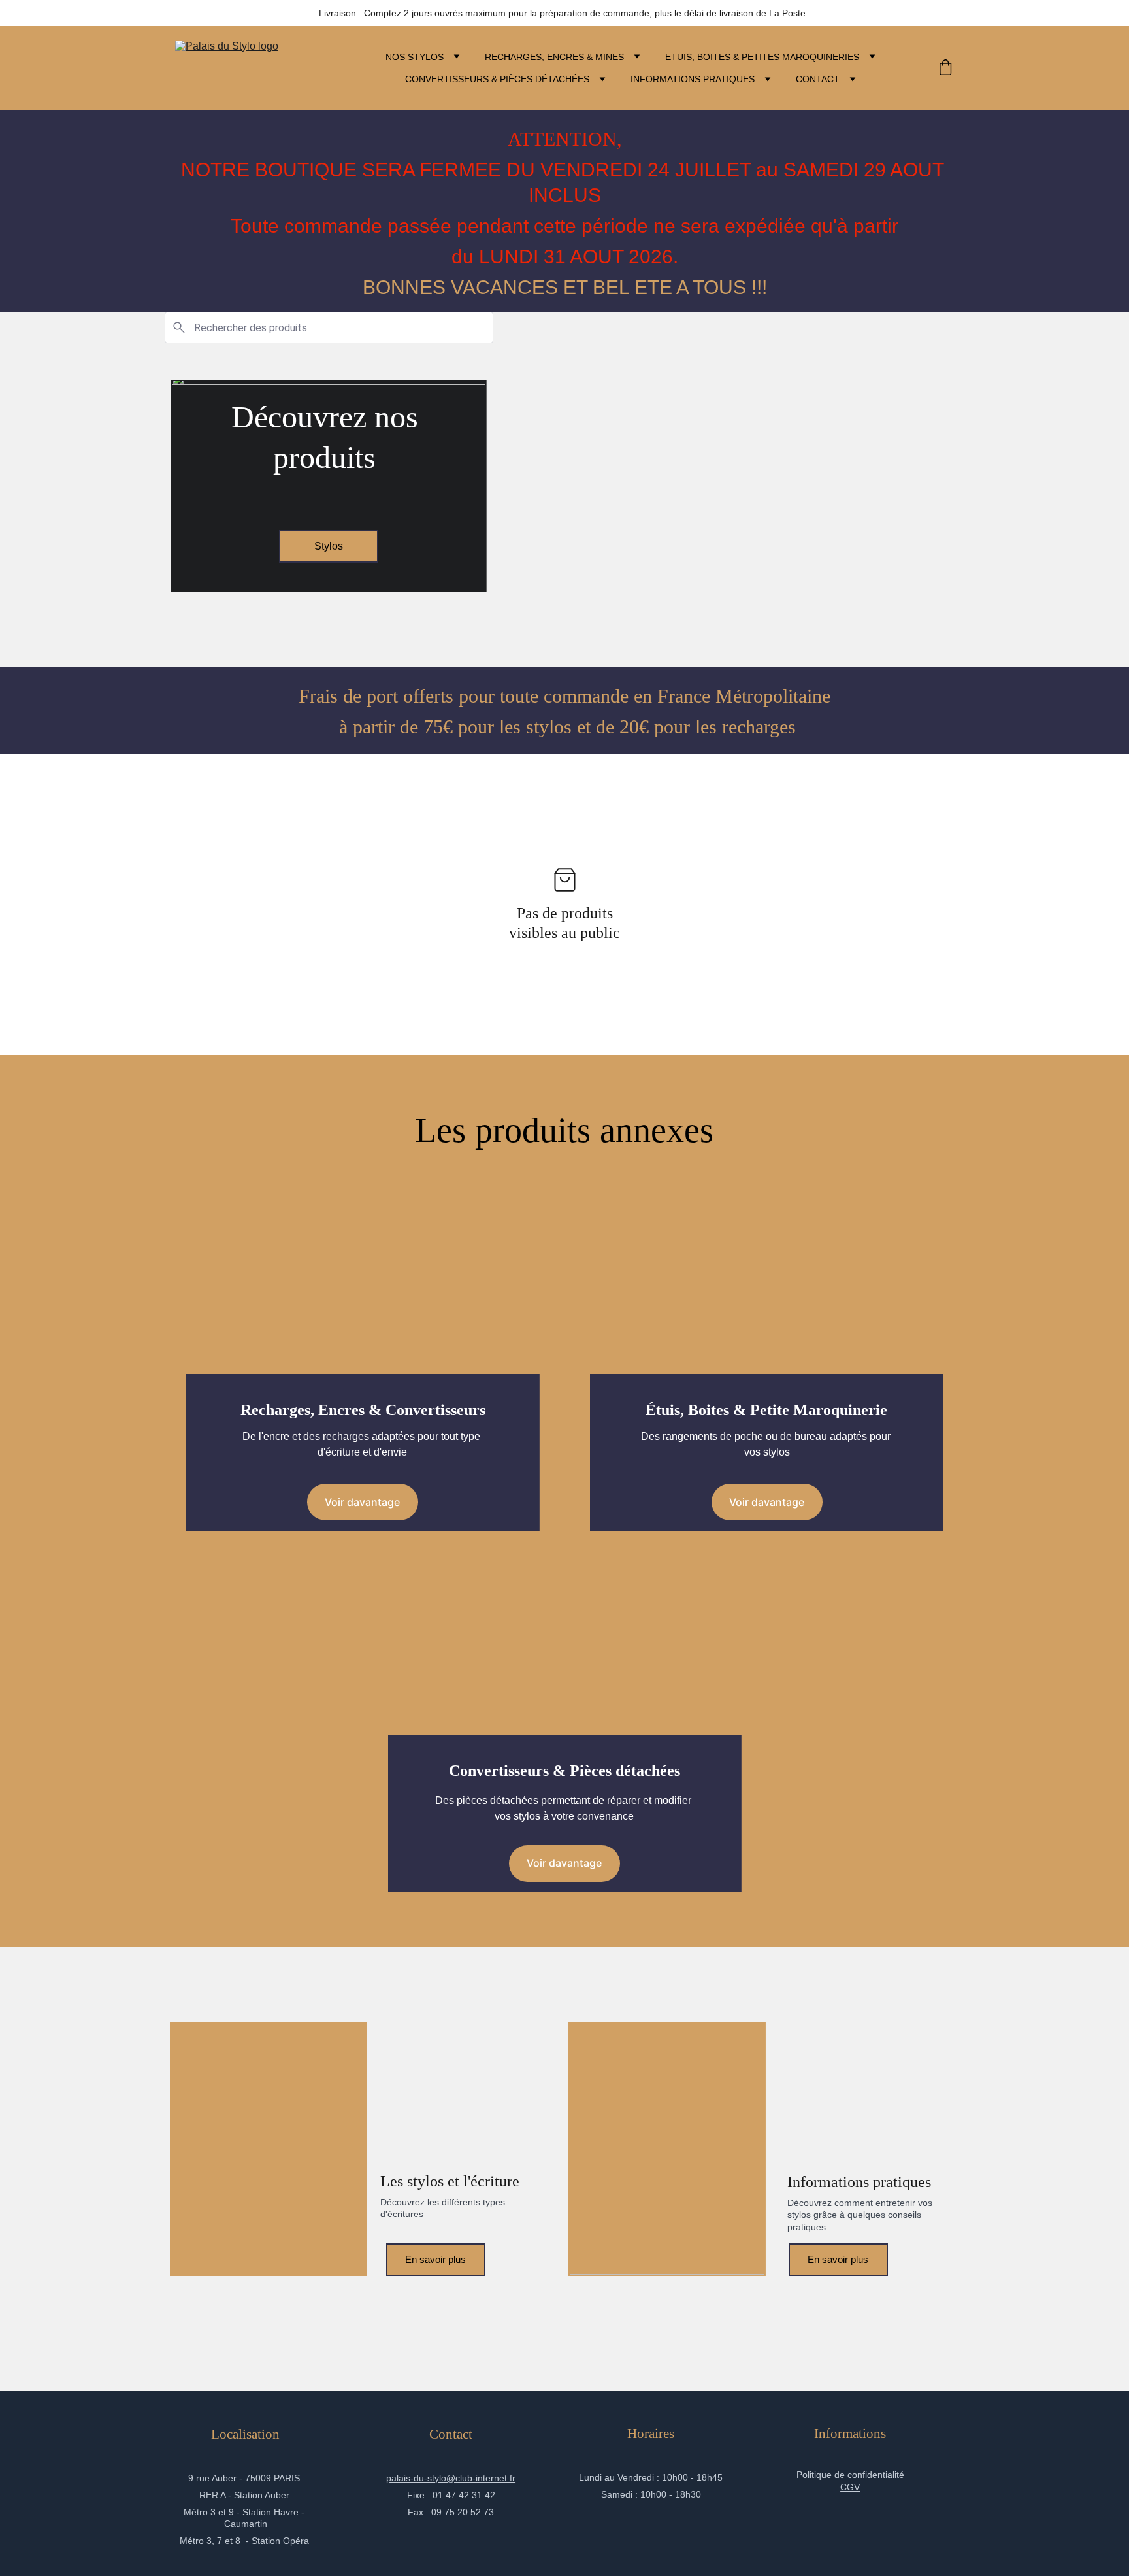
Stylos (329, 546)
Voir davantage (362, 1502)
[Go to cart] (945, 68)
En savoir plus (435, 2259)
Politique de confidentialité (850, 2475)
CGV (850, 2487)
